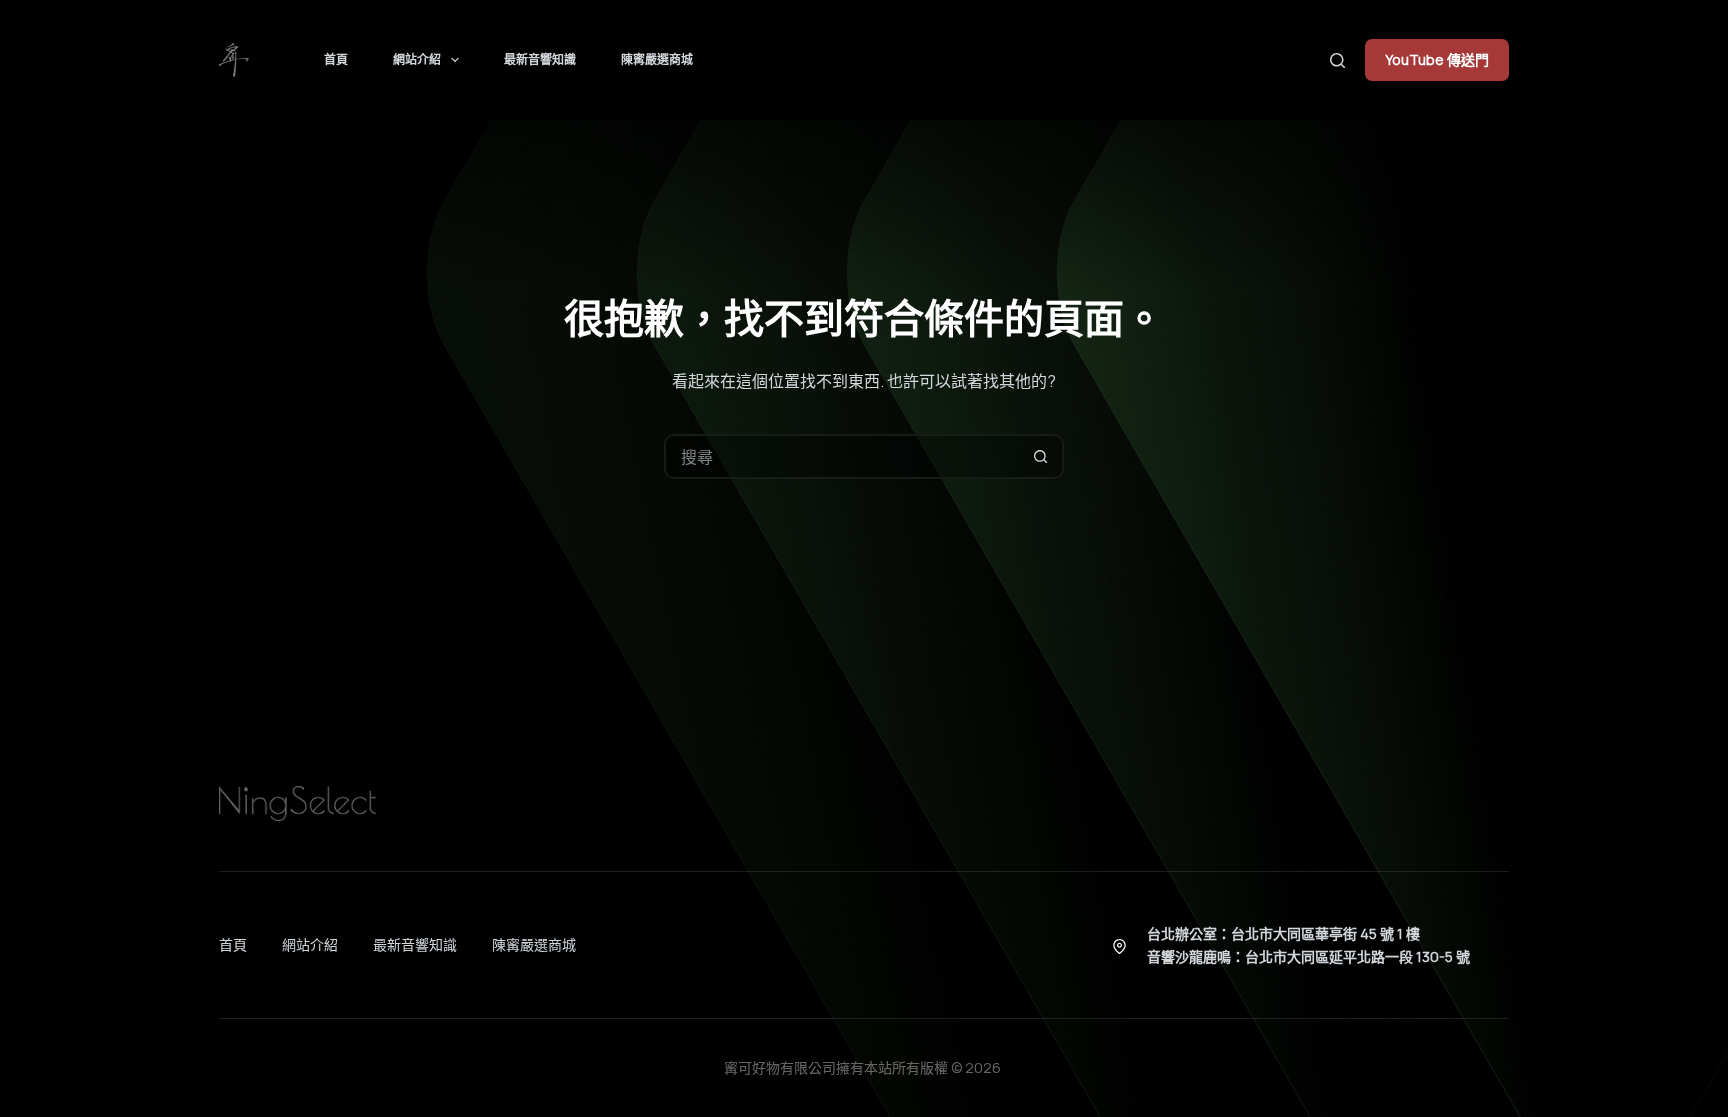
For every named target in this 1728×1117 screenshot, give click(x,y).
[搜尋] (1337, 60)
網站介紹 (417, 59)
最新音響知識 (540, 59)
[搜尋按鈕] (1041, 456)
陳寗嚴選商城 (657, 59)
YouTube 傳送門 (1437, 59)
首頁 (336, 59)
